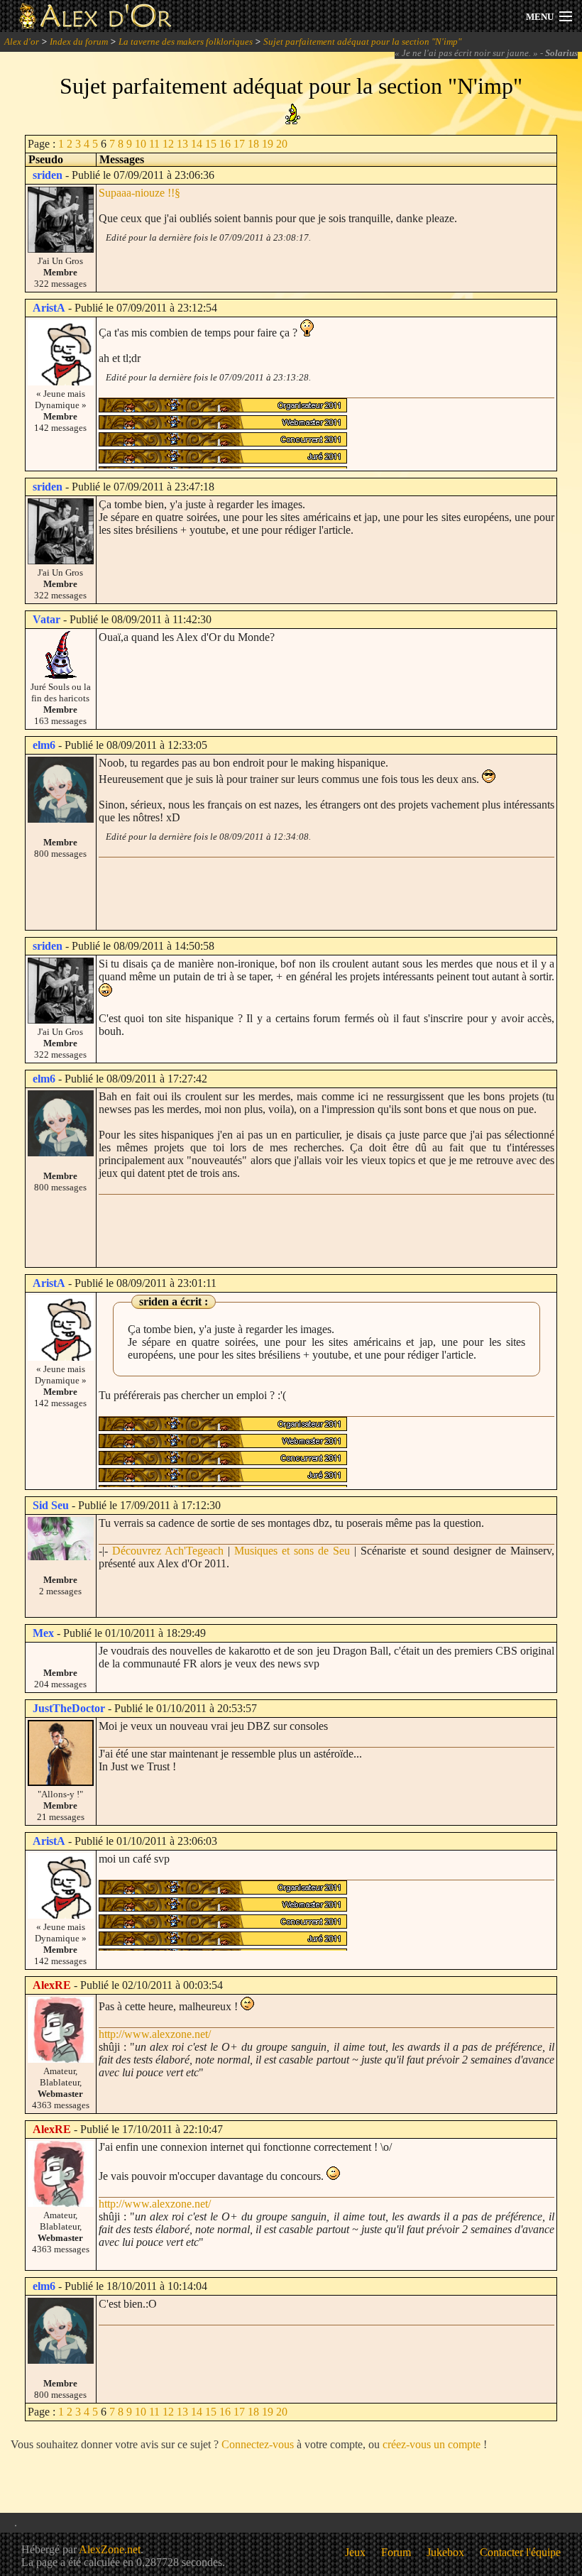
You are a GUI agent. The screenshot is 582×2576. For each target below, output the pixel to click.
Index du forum (79, 42)
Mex (43, 1633)
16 (225, 144)
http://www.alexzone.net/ (155, 2034)
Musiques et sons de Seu (292, 1551)
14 (197, 144)
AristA (49, 308)
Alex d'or (22, 42)
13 (182, 144)
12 (168, 144)
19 (268, 144)
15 (211, 144)
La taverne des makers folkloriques (186, 42)
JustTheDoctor (69, 1708)
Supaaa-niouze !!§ (139, 193)
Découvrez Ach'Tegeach (168, 1551)
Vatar (46, 619)
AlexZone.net (110, 2549)
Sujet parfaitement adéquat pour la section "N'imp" (362, 42)
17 (239, 144)
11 (154, 144)
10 (141, 144)
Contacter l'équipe (520, 2552)
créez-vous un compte (432, 2444)
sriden (48, 175)
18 (253, 144)
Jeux (355, 2552)
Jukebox (445, 2552)
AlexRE (52, 1985)
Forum (396, 2552)
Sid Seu (51, 1505)
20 (282, 144)
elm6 (44, 745)
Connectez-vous (258, 2444)
